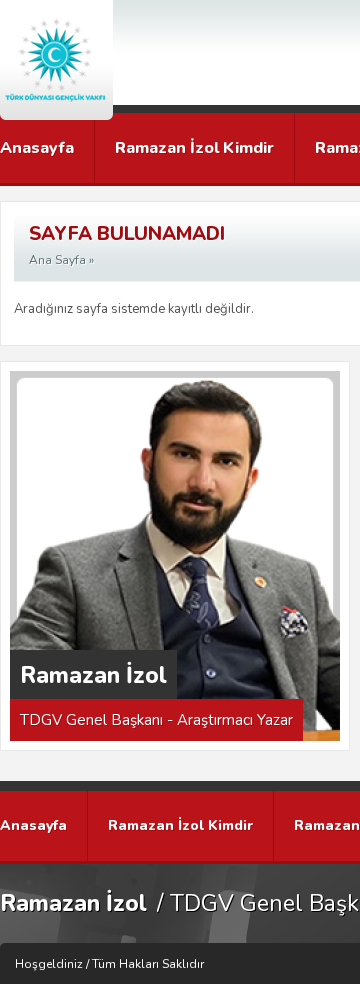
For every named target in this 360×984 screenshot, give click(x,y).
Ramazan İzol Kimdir (194, 148)
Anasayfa (37, 148)
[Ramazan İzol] (56, 60)
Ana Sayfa (57, 260)
